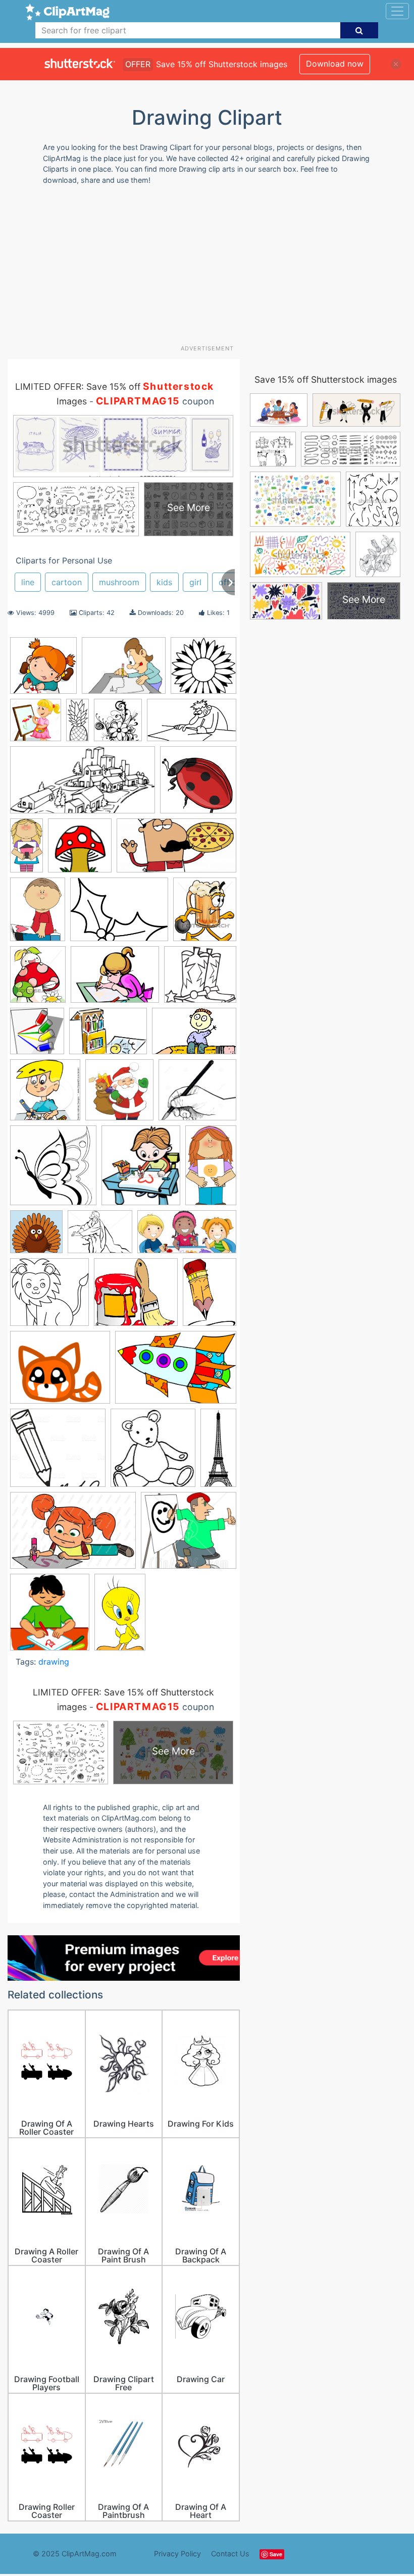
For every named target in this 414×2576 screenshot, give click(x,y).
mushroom (119, 582)
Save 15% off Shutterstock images (326, 379)
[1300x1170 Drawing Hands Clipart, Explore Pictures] (197, 1094)
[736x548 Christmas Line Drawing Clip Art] (119, 914)
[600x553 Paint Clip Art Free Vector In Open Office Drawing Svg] (136, 1297)
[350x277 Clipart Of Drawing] (124, 671)
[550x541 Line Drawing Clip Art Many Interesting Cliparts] (49, 1297)
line (28, 582)
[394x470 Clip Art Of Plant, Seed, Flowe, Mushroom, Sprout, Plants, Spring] (38, 979)
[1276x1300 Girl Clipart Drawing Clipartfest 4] (36, 725)
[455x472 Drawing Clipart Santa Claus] (119, 1095)
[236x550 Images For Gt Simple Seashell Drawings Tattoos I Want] (77, 725)
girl (195, 582)
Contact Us (230, 2554)
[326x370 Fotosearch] (141, 1170)
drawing (54, 1662)
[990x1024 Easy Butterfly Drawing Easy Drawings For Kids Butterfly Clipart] (53, 1170)
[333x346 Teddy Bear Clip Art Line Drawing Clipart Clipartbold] (153, 1453)
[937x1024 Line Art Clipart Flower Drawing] (118, 725)
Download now (335, 64)
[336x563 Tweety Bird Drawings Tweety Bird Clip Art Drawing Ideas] (120, 1616)
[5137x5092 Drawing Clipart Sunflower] (203, 670)
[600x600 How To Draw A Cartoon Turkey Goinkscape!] (36, 1237)
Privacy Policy (177, 2554)
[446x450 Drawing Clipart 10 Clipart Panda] (45, 1095)
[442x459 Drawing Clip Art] (37, 1036)
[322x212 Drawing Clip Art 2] (194, 1036)
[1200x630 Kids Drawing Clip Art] (187, 1237)
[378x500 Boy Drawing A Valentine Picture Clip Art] (38, 914)
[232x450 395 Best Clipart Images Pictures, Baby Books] (27, 850)
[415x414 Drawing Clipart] (43, 671)
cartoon (67, 582)
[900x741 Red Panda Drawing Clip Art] (60, 1372)
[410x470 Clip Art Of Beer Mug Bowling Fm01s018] (205, 914)
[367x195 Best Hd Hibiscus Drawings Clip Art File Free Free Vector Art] (176, 851)
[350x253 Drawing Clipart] (108, 1036)
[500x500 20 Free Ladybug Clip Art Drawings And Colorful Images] (198, 784)
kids (164, 582)
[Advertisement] (211, 269)
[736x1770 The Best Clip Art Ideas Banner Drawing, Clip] (218, 1451)
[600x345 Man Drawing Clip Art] (192, 725)
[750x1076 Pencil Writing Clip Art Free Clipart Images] (210, 1296)
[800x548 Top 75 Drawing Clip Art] (73, 1535)
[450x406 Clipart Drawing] (189, 1535)
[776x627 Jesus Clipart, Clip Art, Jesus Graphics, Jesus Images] (100, 1237)
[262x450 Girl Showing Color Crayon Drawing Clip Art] (211, 1169)
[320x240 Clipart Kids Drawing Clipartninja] (115, 980)
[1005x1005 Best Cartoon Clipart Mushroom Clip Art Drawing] (80, 850)
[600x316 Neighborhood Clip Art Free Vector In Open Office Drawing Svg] (83, 785)
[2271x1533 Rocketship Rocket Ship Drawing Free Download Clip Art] (176, 1372)
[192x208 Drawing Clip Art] (50, 1617)
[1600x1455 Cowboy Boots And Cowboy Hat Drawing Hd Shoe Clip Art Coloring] (200, 979)
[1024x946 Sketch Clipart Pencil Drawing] (58, 1453)
